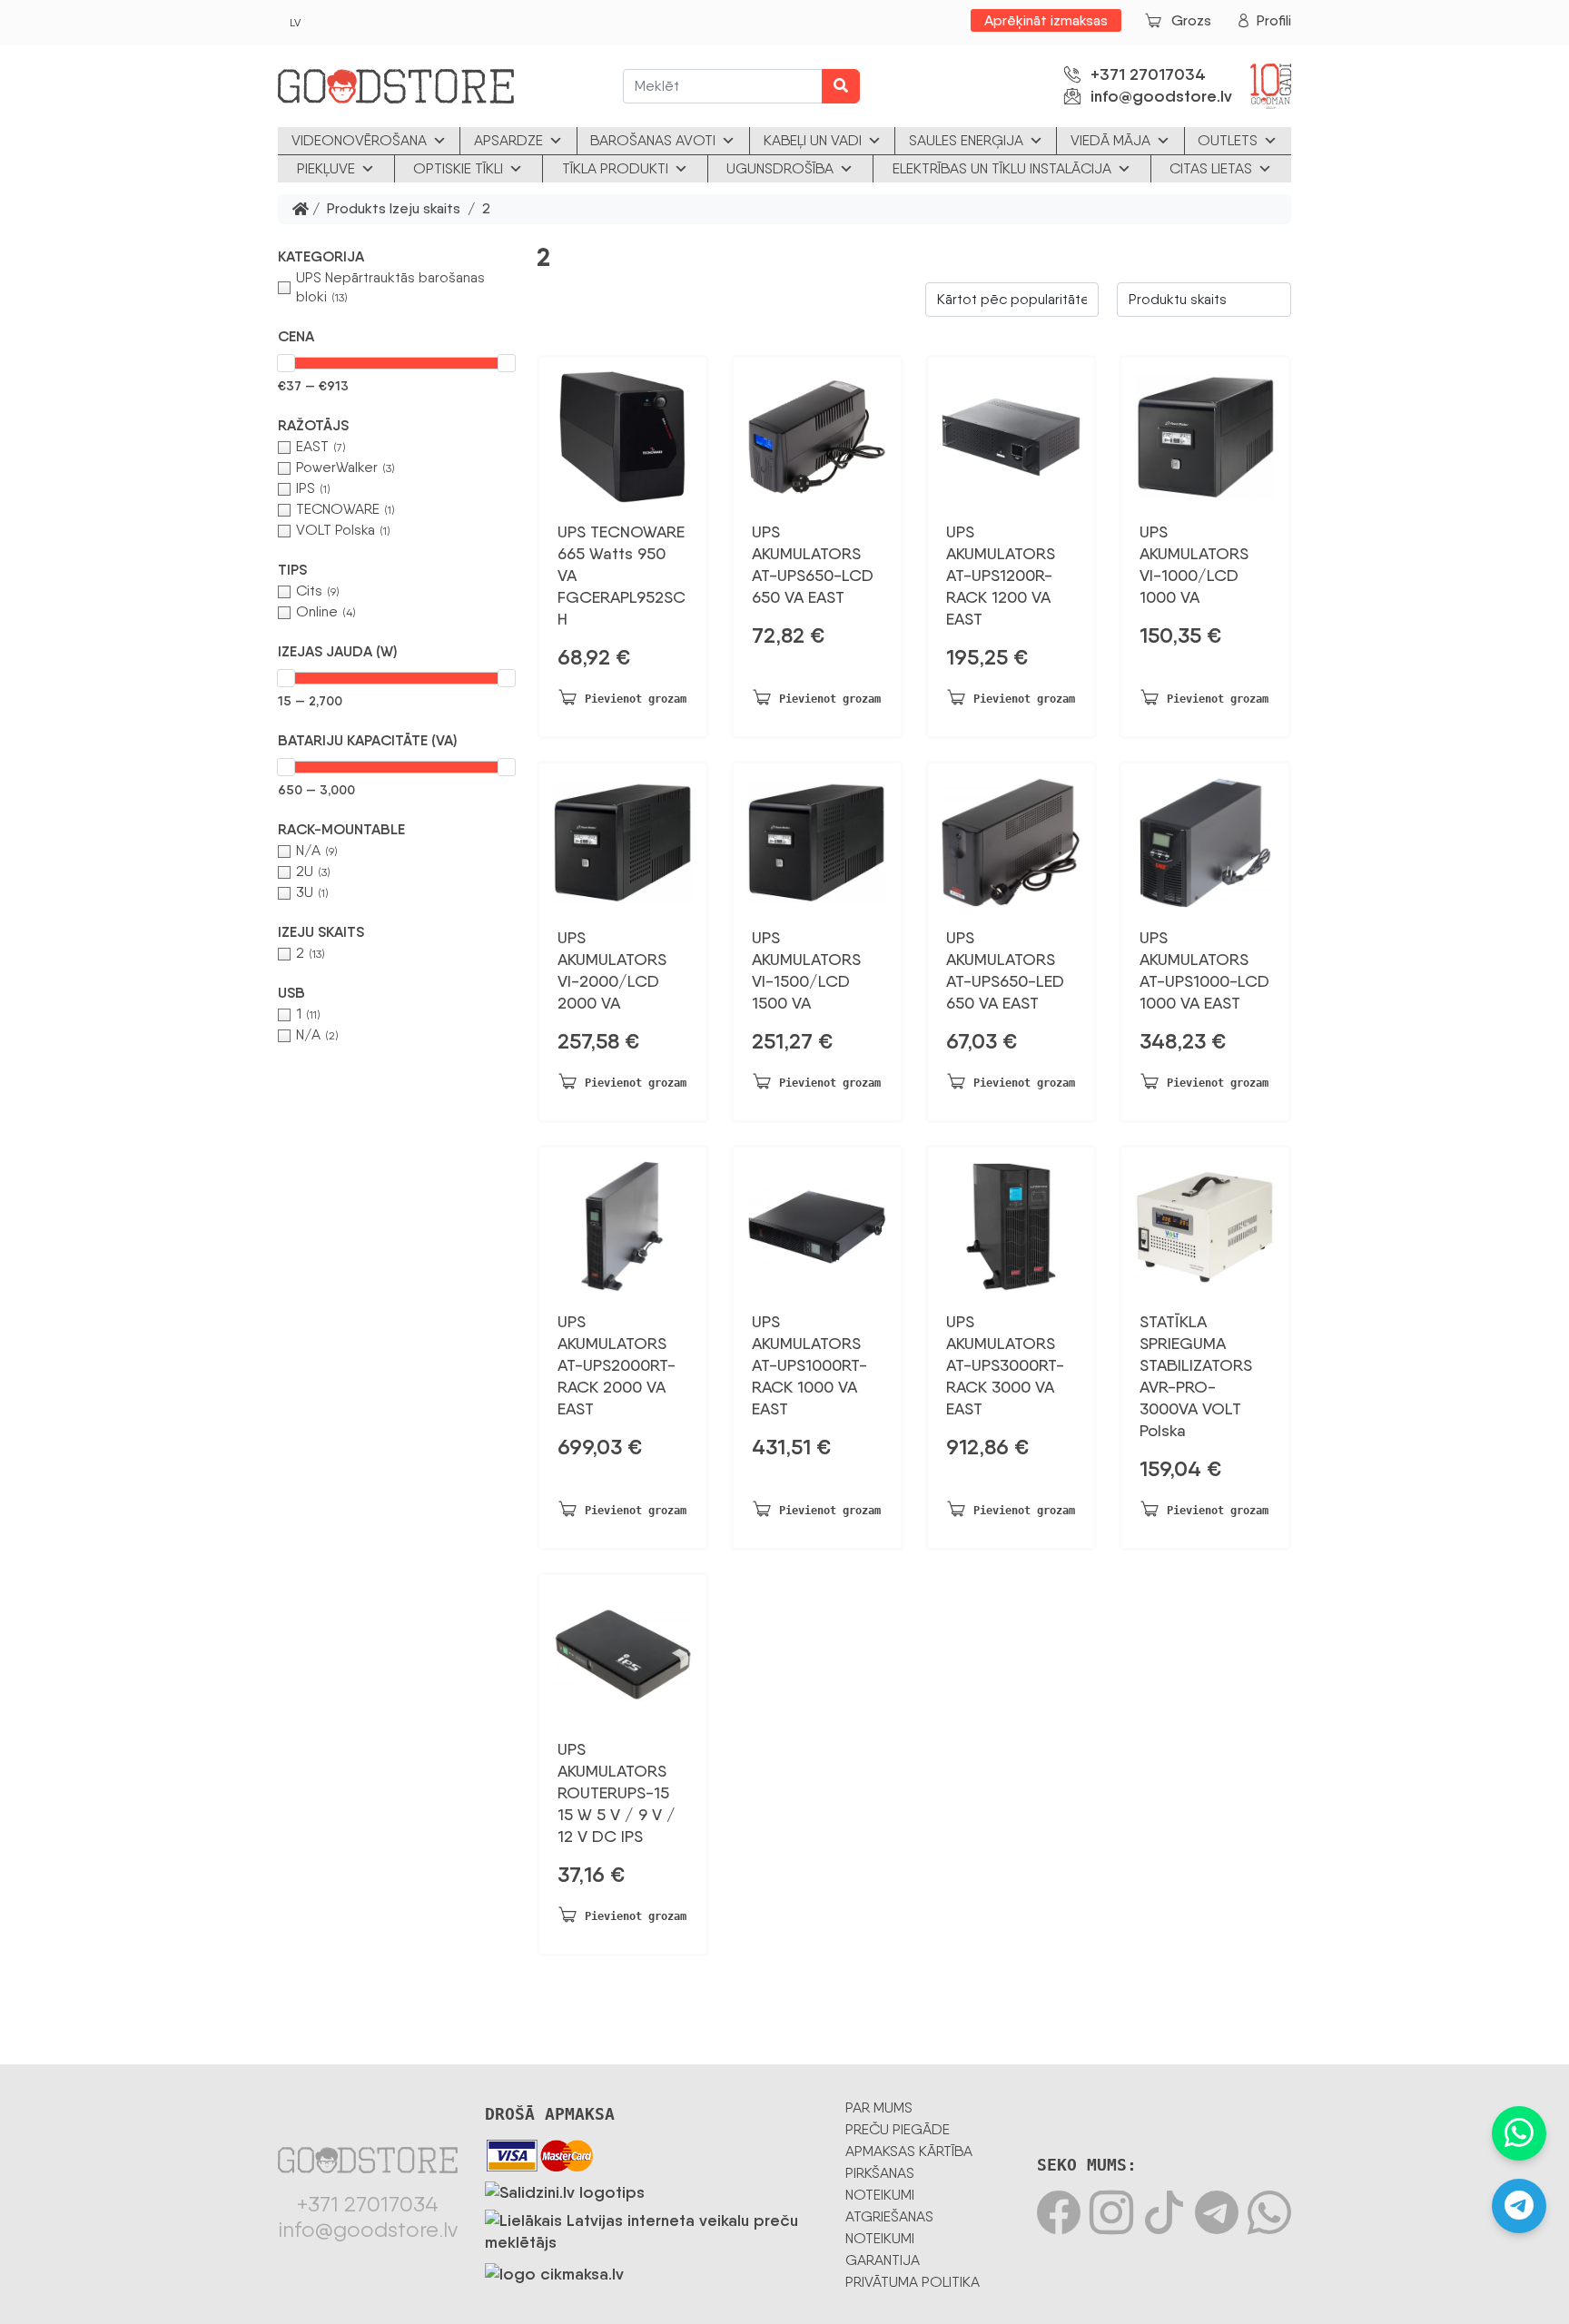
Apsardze (508, 140)
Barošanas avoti (653, 140)
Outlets (1228, 140)
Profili (1274, 20)
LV (295, 23)
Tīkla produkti (615, 168)
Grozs (1191, 20)
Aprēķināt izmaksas (1046, 20)
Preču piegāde (898, 2129)
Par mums (879, 2107)
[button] (396, 257)
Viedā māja (1110, 140)
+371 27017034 (1148, 74)
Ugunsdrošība (780, 168)
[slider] (286, 363)
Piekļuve (326, 168)
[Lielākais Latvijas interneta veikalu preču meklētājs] (651, 2228)
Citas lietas (1211, 168)
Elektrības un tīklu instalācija (1002, 168)
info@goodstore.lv (1161, 96)
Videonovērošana (359, 140)
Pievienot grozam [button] (636, 699)
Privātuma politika (913, 2282)
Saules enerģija (966, 140)
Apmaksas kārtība (909, 2151)
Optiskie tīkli (458, 168)
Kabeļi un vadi (813, 140)
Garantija (883, 2260)
